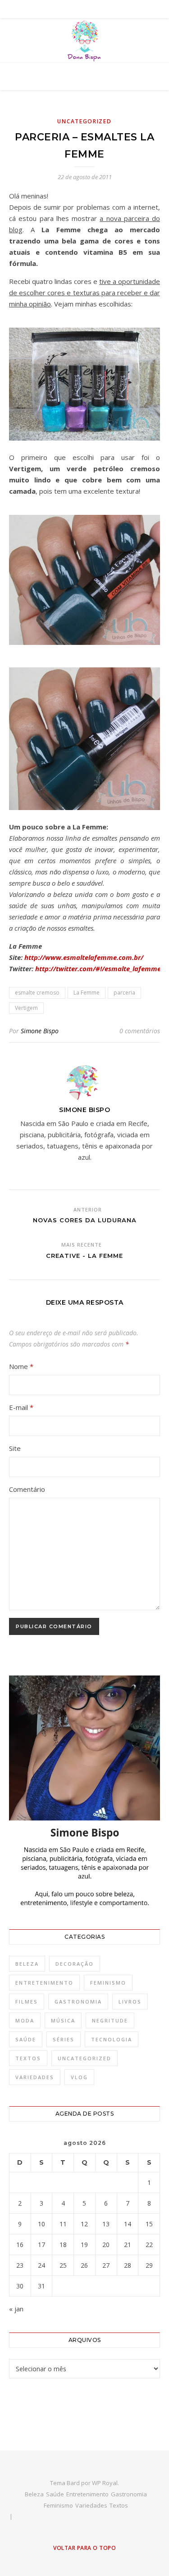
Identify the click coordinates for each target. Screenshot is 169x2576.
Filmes (27, 2002)
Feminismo (108, 1983)
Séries (64, 2039)
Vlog (79, 2077)
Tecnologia (112, 2039)
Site (15, 1448)
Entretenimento (44, 1983)
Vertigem (26, 1008)
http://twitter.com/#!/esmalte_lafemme (98, 968)
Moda (25, 2020)
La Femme (87, 993)
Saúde (26, 2039)
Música (63, 2020)
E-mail (21, 1407)
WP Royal (105, 2483)
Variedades (35, 2077)
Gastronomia (78, 2002)
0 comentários (140, 1031)
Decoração (75, 1964)
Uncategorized (84, 121)
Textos (28, 2058)
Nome (21, 1366)
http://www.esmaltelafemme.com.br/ (84, 957)
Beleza (27, 1964)
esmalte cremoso (37, 993)
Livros (130, 2002)
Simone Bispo (40, 1031)
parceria (124, 993)
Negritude (110, 2020)
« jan (16, 2309)
